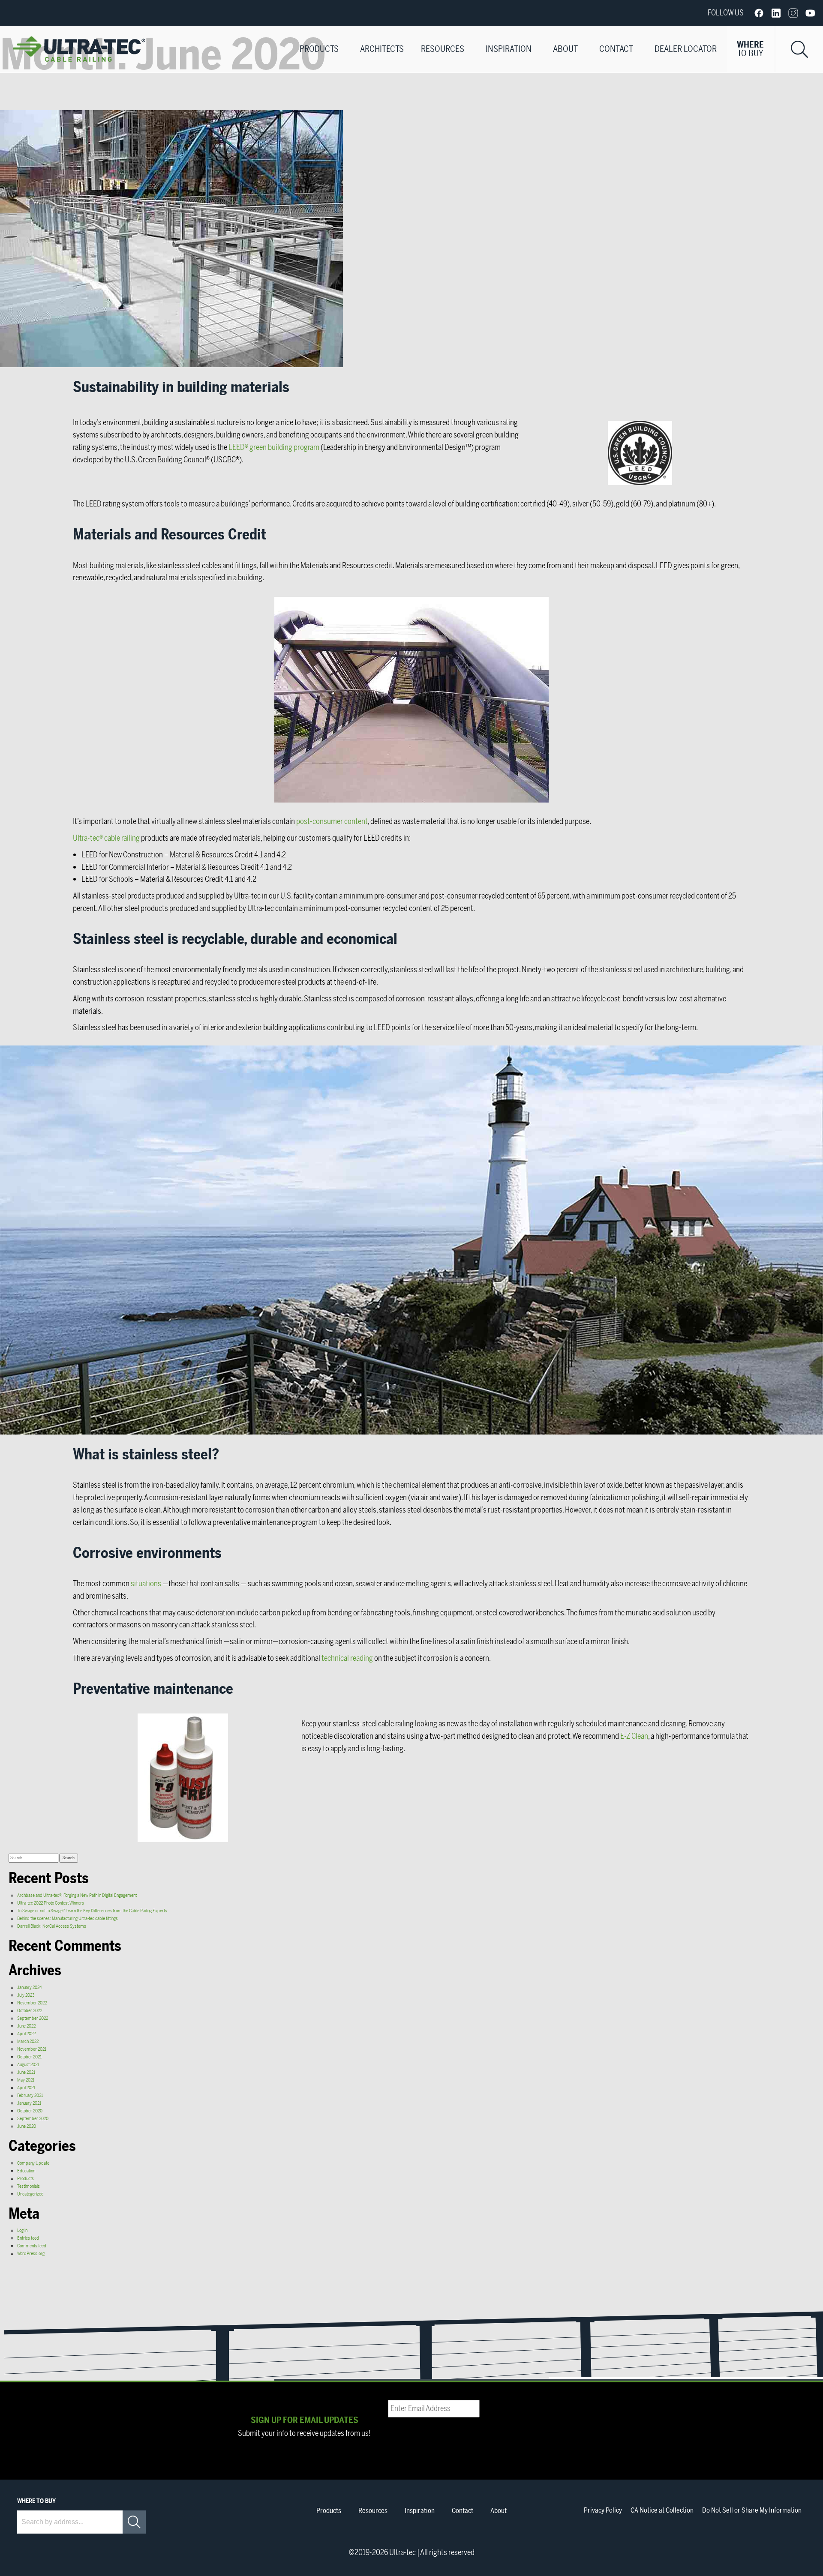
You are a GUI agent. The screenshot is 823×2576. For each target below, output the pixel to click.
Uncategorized (30, 2194)
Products (319, 49)
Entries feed (28, 2238)
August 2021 (28, 2065)
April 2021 (26, 2088)
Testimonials (29, 2186)
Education (26, 2171)
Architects (382, 49)
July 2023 (26, 1995)
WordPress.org (31, 2254)
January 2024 (30, 1987)
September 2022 (33, 2018)
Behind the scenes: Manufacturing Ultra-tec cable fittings (68, 1919)
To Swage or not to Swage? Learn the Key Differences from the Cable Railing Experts (92, 1911)
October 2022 (30, 2011)
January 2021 (29, 2103)
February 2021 (30, 2095)
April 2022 (26, 2034)
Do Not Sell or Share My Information (752, 2510)
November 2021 (32, 2049)
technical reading (347, 1658)
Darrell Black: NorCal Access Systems (52, 1926)
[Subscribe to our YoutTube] (810, 13)
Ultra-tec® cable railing (106, 838)
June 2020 (27, 2126)
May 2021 (26, 2080)
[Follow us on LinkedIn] (776, 13)
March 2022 (28, 2041)
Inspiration (509, 49)
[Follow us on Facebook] (759, 13)
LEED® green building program (274, 447)
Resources (443, 49)
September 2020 (33, 2119)
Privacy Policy (603, 2510)
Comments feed (32, 2246)
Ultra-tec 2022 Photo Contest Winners (51, 1903)
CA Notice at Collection (662, 2510)
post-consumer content (332, 821)
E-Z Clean (634, 1736)
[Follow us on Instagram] (793, 13)
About (565, 49)
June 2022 (26, 2026)
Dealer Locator (686, 49)
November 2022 (32, 2003)
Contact (616, 49)
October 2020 (30, 2111)
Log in (22, 2230)
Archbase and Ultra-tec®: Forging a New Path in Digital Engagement (77, 1895)
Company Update (33, 2163)
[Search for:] (34, 1858)
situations (146, 1584)
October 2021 (29, 2057)
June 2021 (26, 2072)
